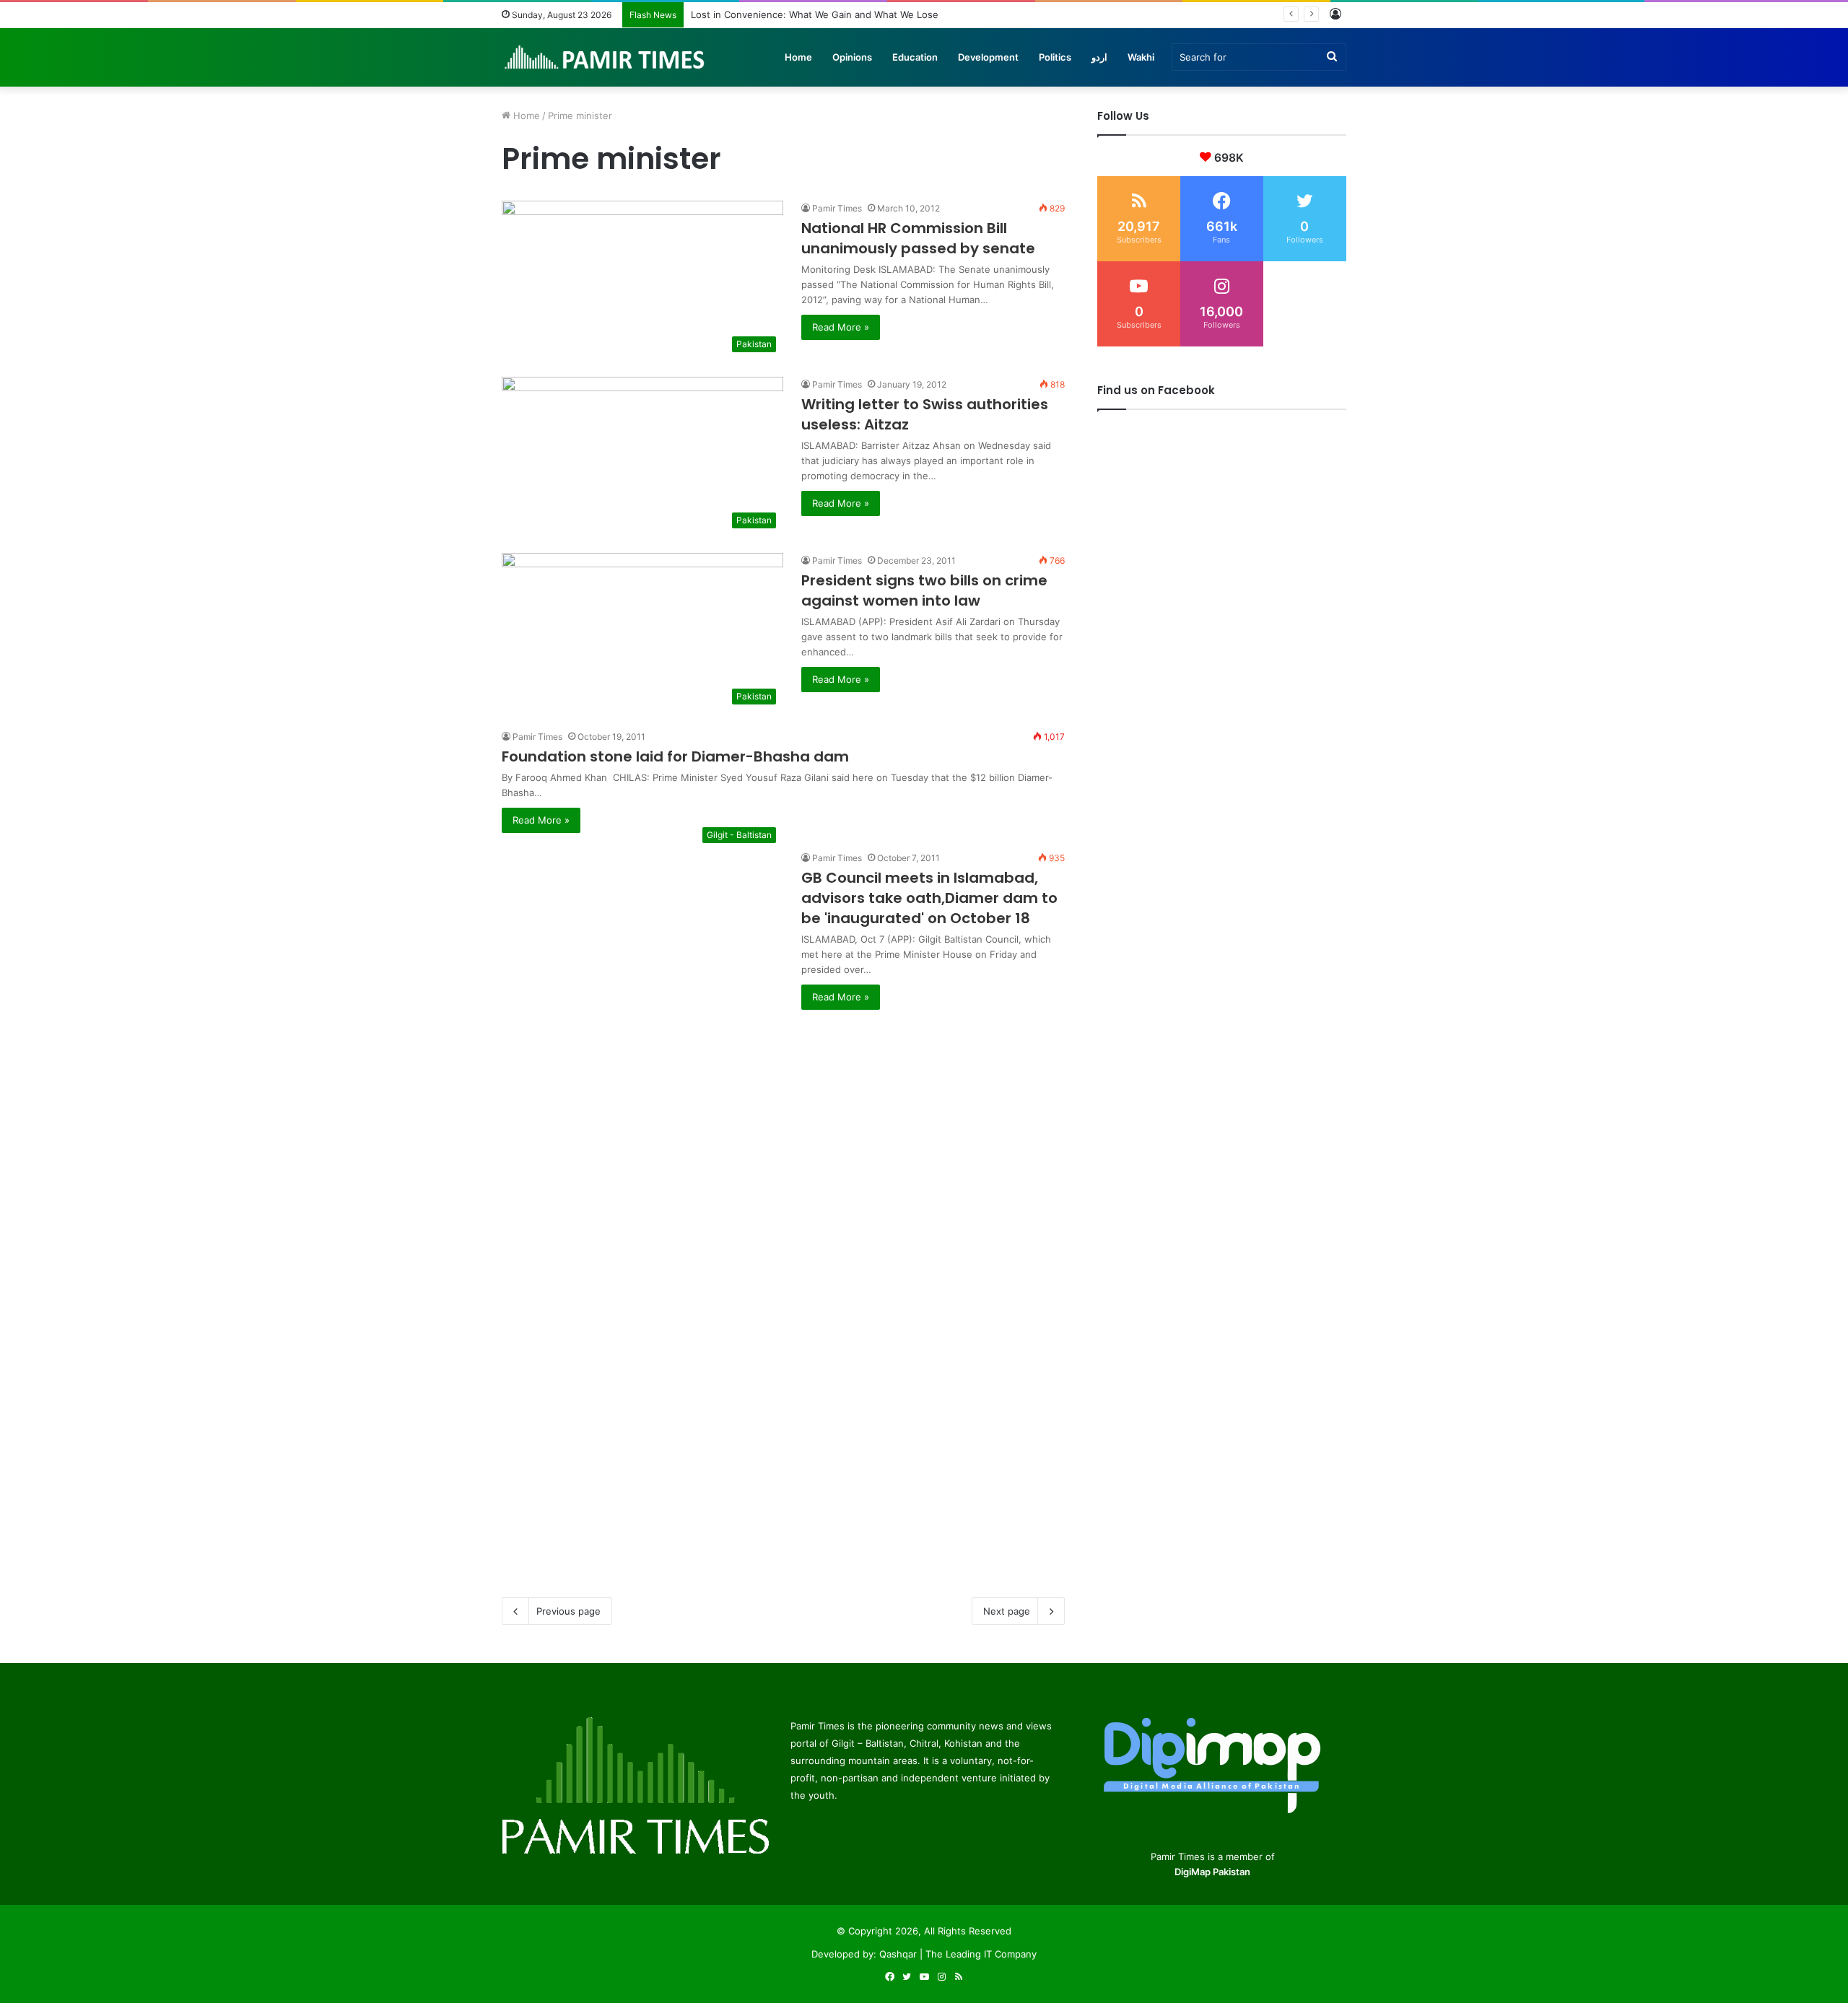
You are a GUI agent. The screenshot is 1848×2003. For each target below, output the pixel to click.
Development (988, 57)
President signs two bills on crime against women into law (924, 590)
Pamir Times (837, 208)
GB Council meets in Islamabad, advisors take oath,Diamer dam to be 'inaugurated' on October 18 (929, 898)
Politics (1055, 57)
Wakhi (1141, 57)
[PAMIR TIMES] (605, 57)
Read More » (841, 327)
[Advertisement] (783, 1111)
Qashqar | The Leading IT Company (958, 1954)
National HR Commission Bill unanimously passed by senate (918, 238)
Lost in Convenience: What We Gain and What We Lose (815, 14)
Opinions (852, 57)
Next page (1007, 1611)
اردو (1099, 57)
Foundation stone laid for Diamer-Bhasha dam (675, 756)
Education (915, 57)
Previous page (568, 1611)
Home (798, 57)
